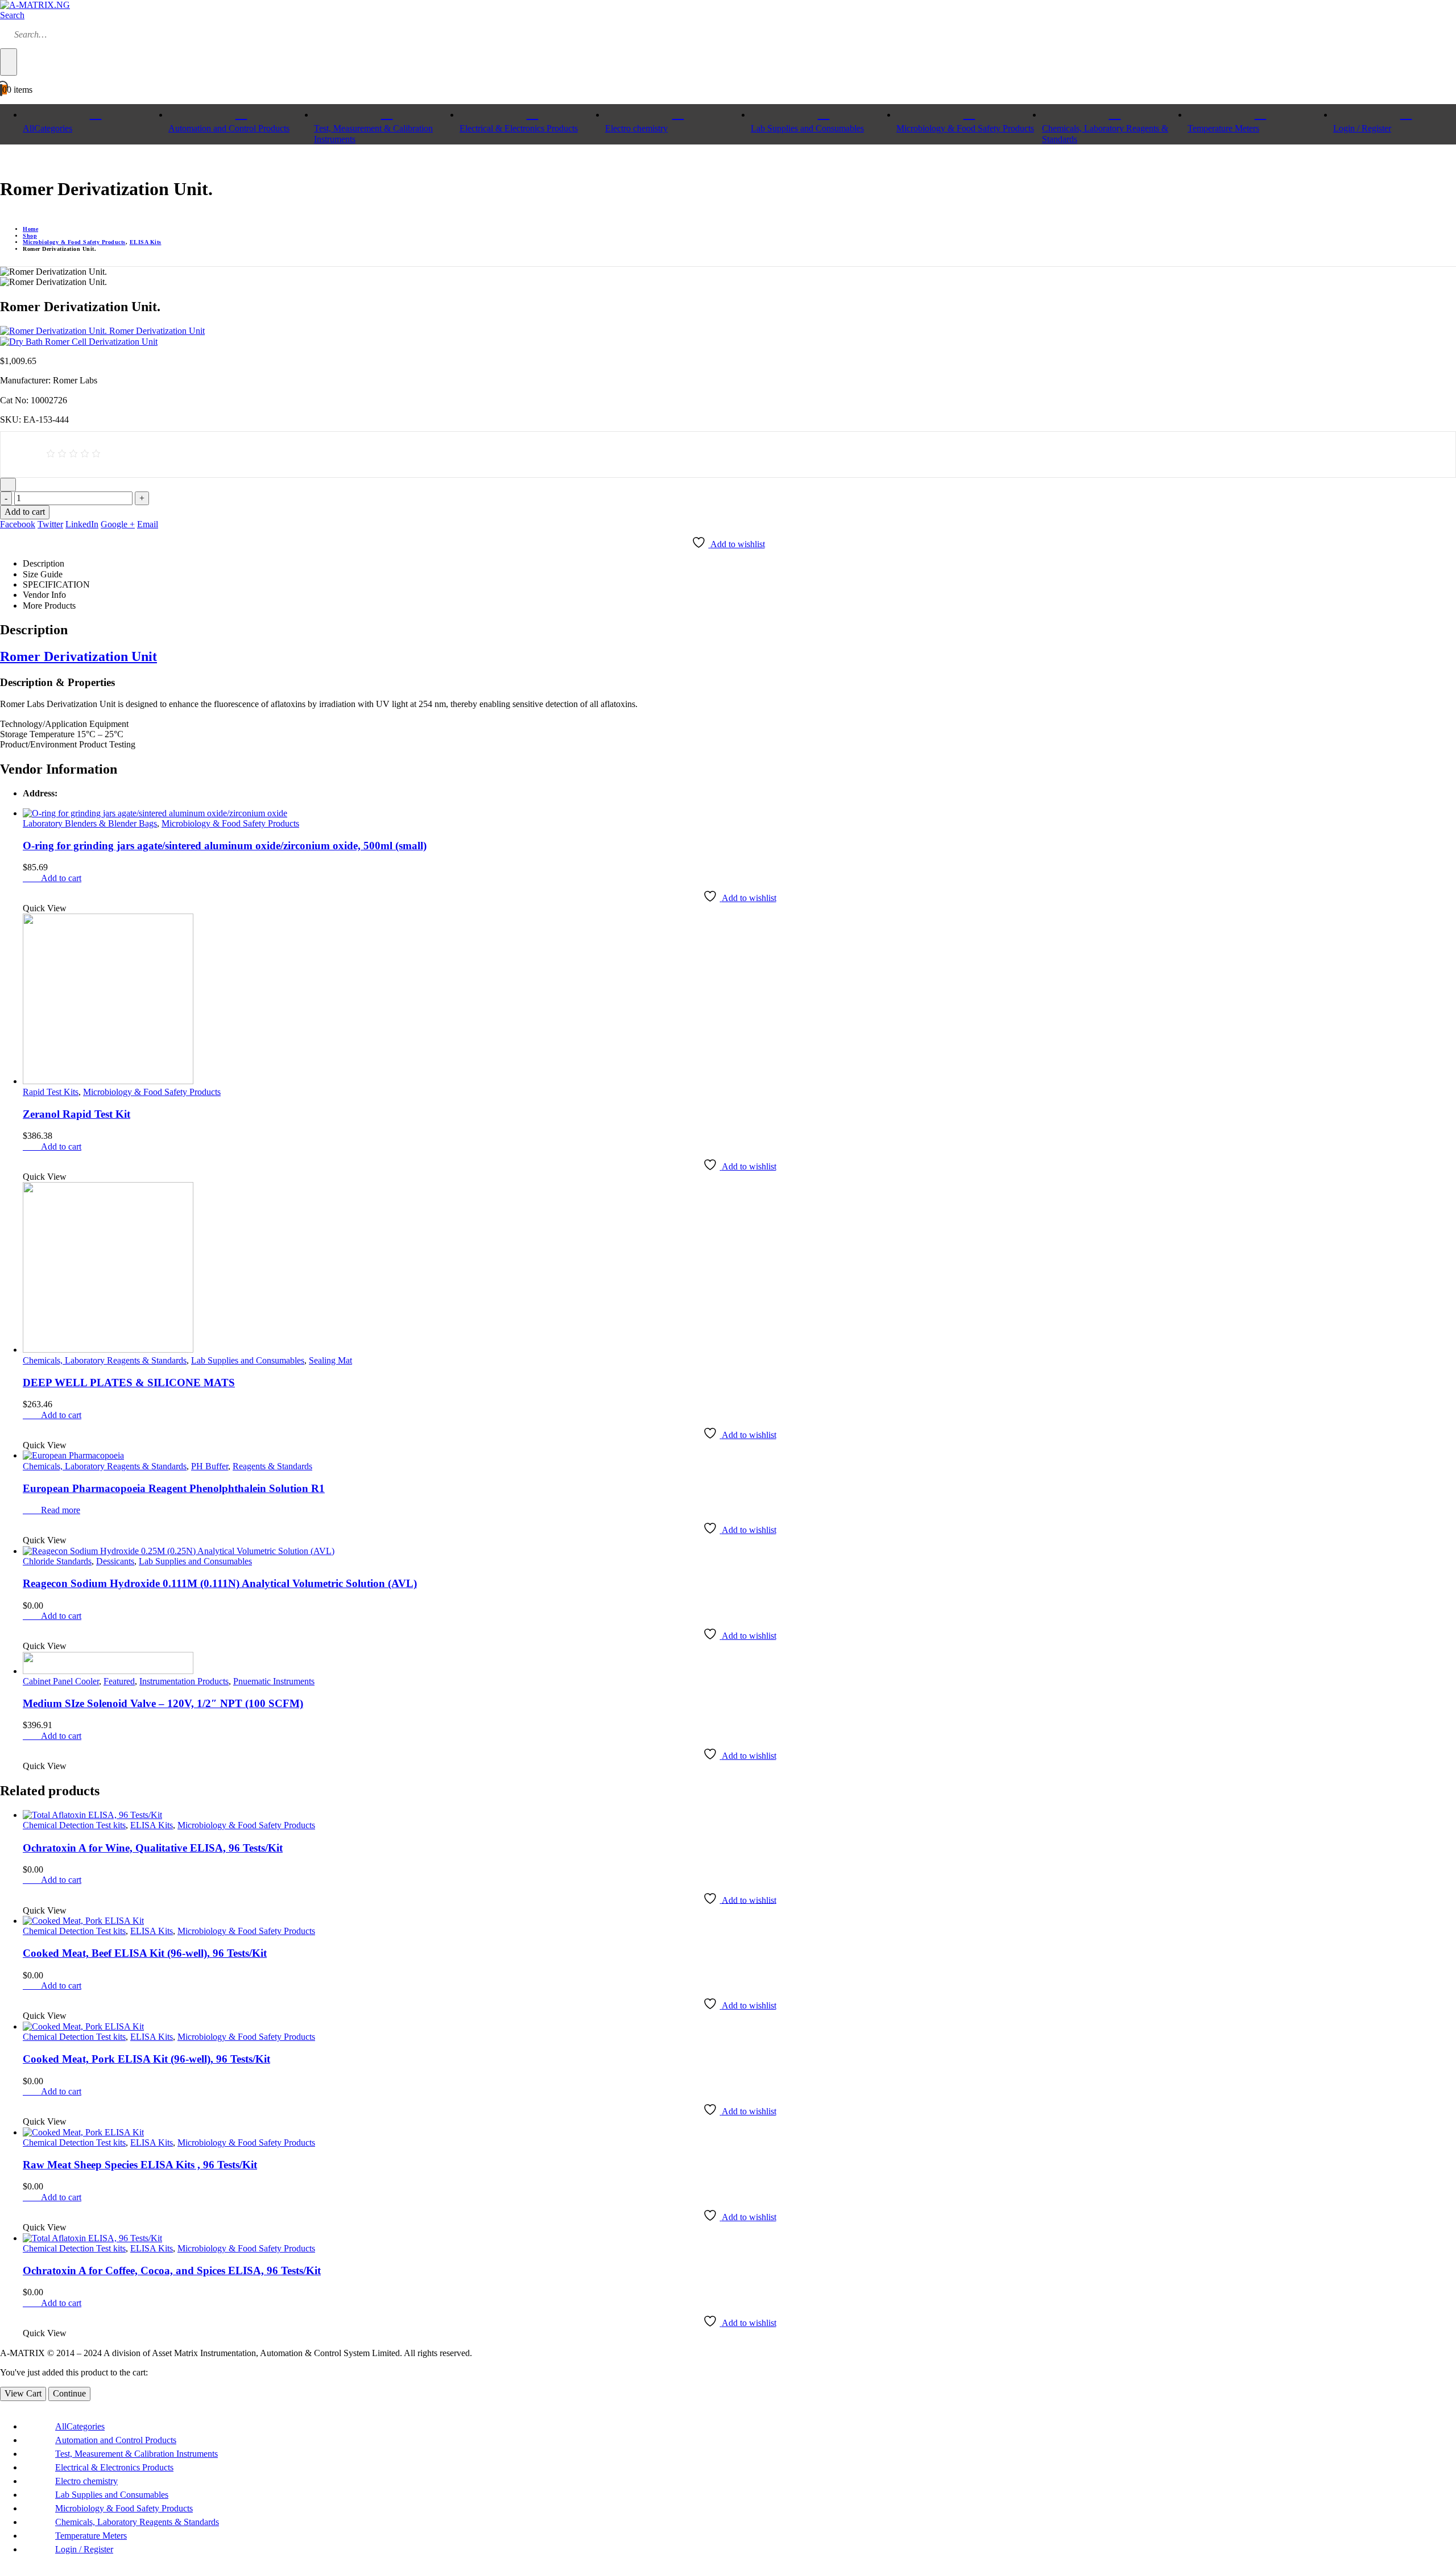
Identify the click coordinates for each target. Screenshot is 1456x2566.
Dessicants (115, 1561)
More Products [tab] (49, 606)
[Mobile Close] (3, 2406)
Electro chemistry (636, 128)
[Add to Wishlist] (8, 485)
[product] (739, 813)
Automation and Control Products (229, 128)
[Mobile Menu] (3, 161)
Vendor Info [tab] (44, 595)
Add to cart (25, 512)
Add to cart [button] (61, 878)
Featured (119, 1681)
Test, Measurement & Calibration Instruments (373, 133)
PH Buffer (210, 1466)
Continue (69, 2393)
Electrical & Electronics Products (519, 128)
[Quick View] (35, 878)
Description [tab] (44, 563)
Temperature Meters (1223, 128)
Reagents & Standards (272, 1466)
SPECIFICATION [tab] (56, 584)
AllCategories (47, 128)
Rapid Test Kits (51, 1092)
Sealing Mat (330, 1360)
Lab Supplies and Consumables (807, 128)
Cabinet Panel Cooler (61, 1681)
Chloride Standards (57, 1561)
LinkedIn (82, 524)
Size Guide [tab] (43, 574)
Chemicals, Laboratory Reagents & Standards (1105, 133)
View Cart (23, 2393)
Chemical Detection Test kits (74, 1825)
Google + (118, 524)
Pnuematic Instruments (274, 1681)
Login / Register (84, 2549)
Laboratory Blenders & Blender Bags (90, 823)
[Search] (9, 62)
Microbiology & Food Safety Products (965, 128)
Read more (61, 1510)
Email (148, 524)
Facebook (18, 524)
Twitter (50, 524)
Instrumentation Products (184, 1681)
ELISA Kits (152, 1825)
